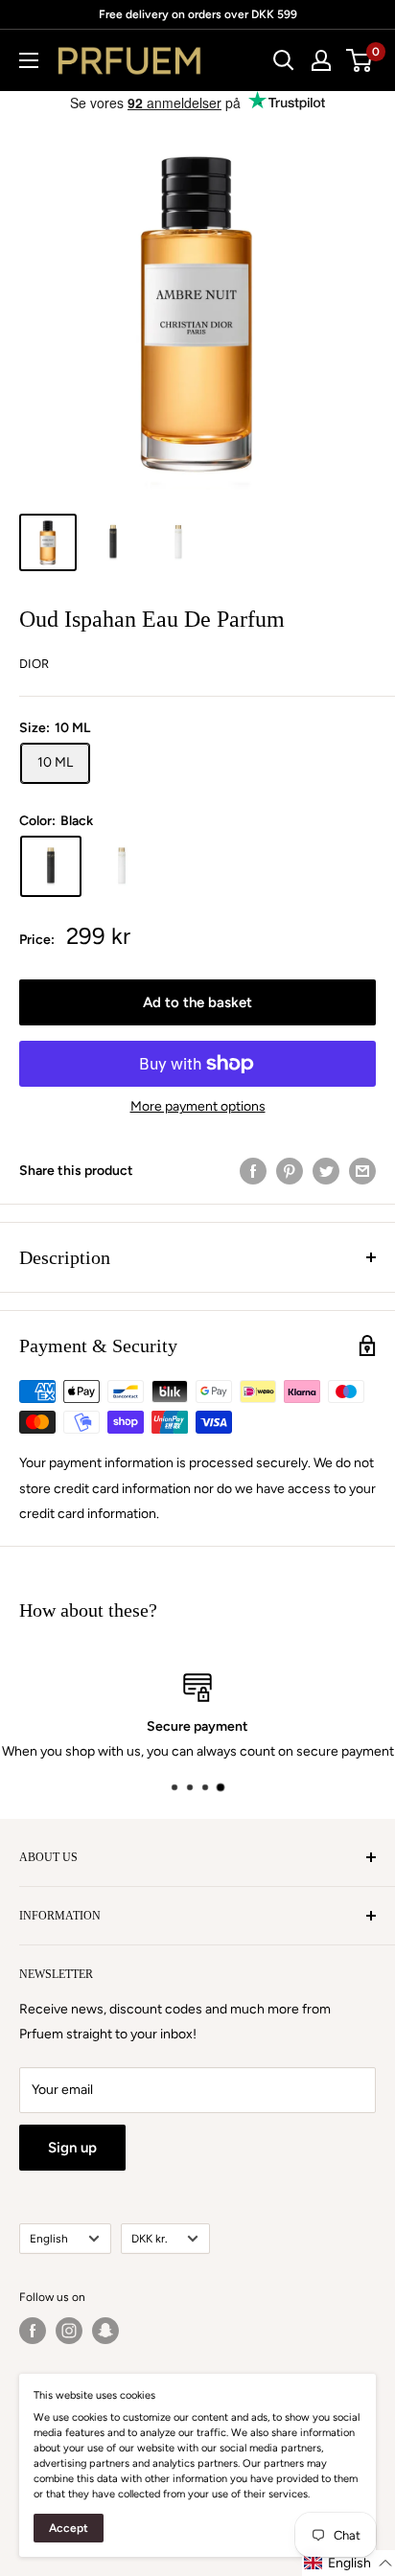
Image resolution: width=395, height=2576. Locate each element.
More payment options (198, 1106)
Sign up (72, 2148)
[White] (122, 866)
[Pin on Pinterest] (290, 1171)
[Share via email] (362, 1171)
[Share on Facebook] (253, 1171)
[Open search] (284, 60)
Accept (69, 2528)
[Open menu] (29, 60)
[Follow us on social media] (33, 2331)
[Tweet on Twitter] (326, 1171)
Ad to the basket (197, 1002)
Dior (34, 664)
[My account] (321, 60)
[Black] (51, 866)
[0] (360, 60)
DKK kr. (149, 2239)
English (49, 2239)
